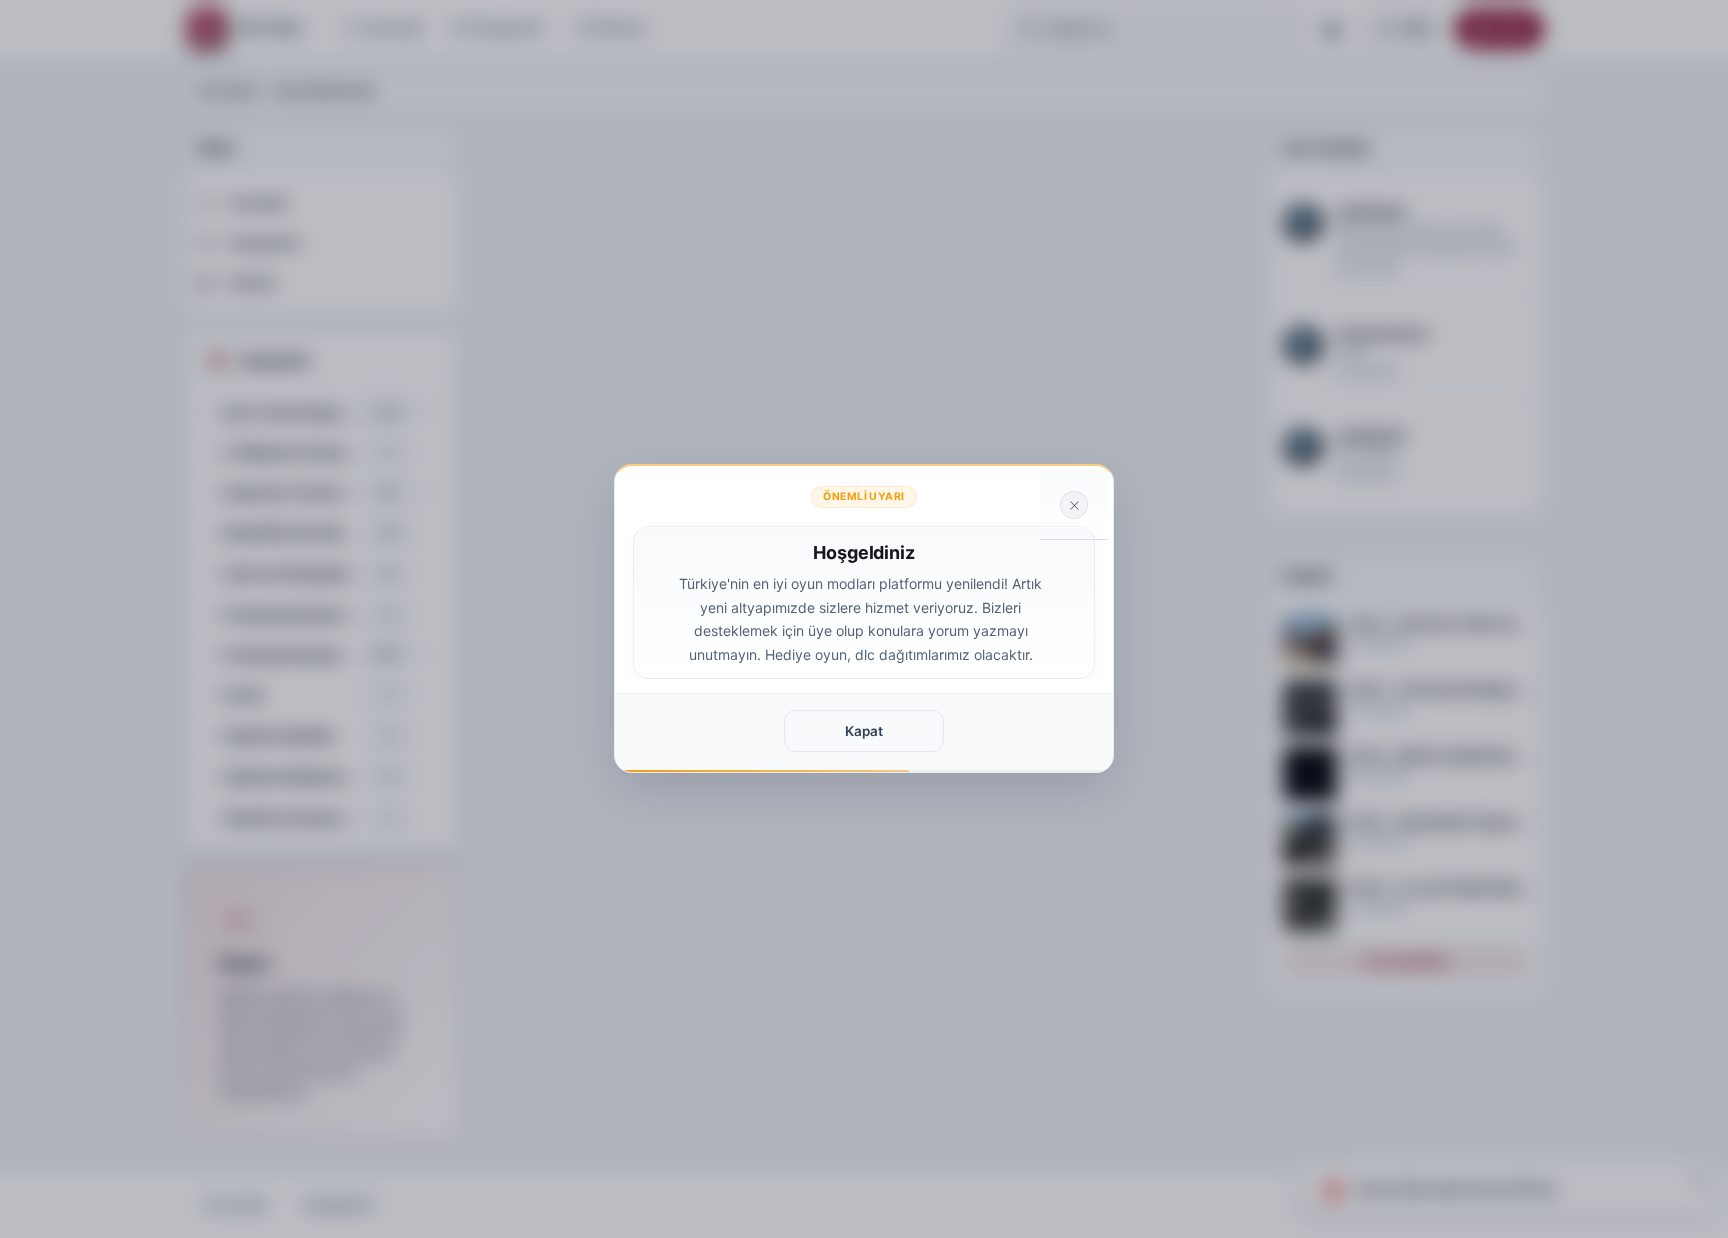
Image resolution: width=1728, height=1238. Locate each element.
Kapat (864, 731)
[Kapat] (1074, 505)
